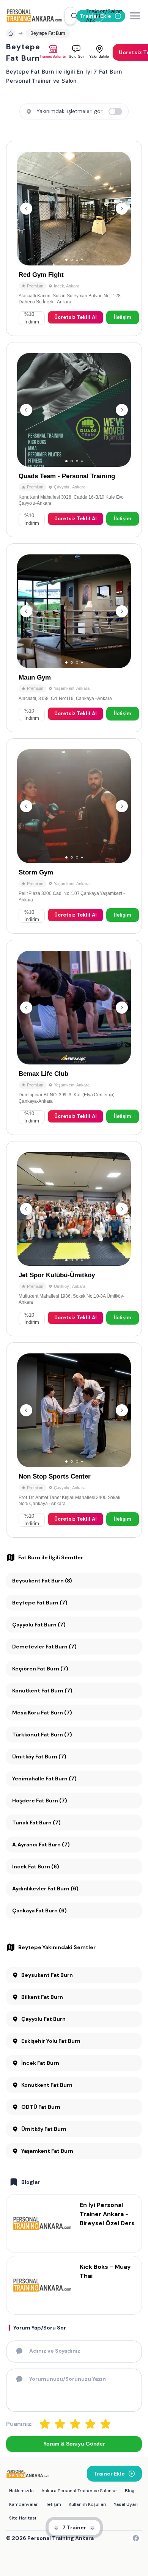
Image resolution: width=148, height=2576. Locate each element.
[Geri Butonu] (122, 209)
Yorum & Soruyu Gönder (74, 2444)
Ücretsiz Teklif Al (76, 317)
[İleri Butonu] (26, 209)
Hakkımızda (21, 2491)
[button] (70, 16)
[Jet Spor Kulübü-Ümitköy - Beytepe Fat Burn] (74, 1239)
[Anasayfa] (11, 33)
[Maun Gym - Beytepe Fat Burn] (74, 638)
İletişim (123, 317)
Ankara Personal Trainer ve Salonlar (79, 2491)
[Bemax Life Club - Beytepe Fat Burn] (74, 1037)
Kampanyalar (24, 2504)
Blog (130, 2491)
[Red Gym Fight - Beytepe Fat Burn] (74, 238)
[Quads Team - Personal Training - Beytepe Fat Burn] (74, 440)
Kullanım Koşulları (87, 2504)
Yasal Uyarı (126, 2504)
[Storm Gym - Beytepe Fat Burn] (74, 836)
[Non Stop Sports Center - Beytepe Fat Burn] (74, 1440)
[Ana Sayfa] (35, 16)
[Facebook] (136, 2538)
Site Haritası (23, 2518)
